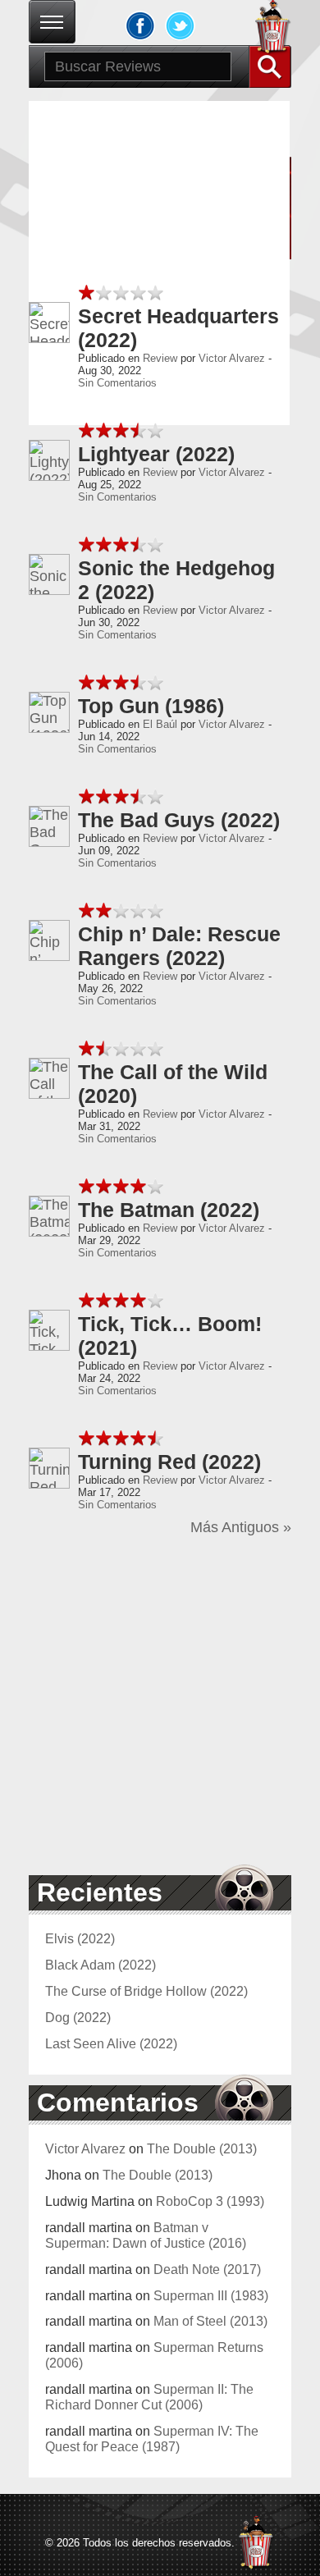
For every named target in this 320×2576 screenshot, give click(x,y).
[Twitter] (181, 25)
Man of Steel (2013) (210, 2321)
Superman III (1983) (211, 2295)
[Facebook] (140, 25)
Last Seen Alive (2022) (111, 2043)
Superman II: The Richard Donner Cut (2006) (149, 2397)
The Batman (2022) (169, 1210)
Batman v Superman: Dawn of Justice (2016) (146, 2235)
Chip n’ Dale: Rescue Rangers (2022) (179, 946)
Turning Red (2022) (169, 1462)
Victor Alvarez (232, 358)
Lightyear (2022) (156, 454)
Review (160, 358)
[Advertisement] (160, 1704)
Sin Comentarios (117, 383)
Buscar (270, 66)
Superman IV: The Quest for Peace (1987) (152, 2439)
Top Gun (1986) (151, 706)
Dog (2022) (78, 2017)
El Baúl (160, 724)
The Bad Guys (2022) (179, 820)
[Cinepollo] (273, 30)
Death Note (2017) (207, 2269)
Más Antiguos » (241, 1527)
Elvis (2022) (80, 1938)
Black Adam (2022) (101, 1965)
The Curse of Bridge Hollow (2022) (146, 1991)
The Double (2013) (202, 2148)
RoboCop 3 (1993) (210, 2201)
